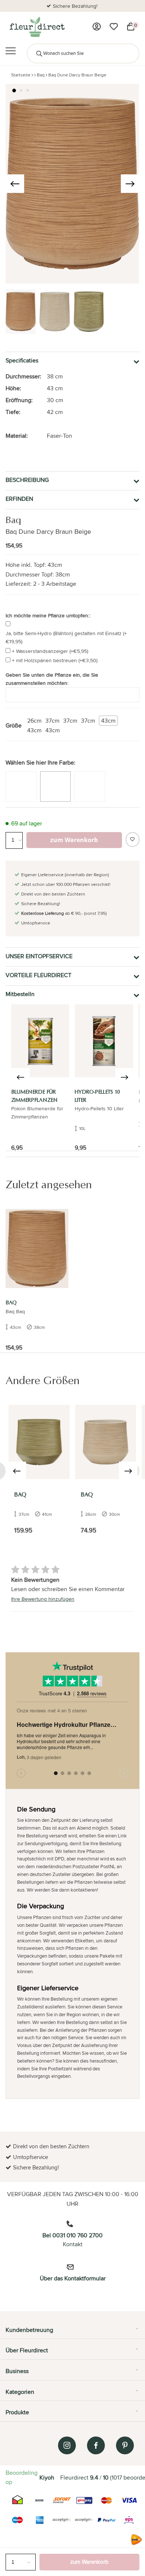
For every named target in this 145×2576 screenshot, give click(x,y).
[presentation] (15, 184)
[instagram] (67, 2445)
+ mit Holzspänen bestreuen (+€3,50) (55, 660)
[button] (14, 91)
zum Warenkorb (89, 2562)
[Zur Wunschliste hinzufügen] (133, 839)
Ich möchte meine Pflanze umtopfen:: (48, 615)
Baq (41, 75)
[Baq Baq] (39, 1442)
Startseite (21, 75)
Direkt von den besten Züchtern (75, 6)
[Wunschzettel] (114, 27)
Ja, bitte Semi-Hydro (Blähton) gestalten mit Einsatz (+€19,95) (66, 637)
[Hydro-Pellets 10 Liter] (104, 1041)
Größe (14, 725)
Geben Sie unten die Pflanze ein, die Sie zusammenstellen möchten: (52, 679)
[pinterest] (125, 2445)
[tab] (72, 2333)
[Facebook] (96, 2445)
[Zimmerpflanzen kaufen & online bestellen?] (37, 27)
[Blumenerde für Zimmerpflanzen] (40, 1041)
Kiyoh (47, 2478)
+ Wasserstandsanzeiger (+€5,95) (50, 651)
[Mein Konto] (97, 27)
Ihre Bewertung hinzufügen (43, 1599)
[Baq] (37, 1248)
